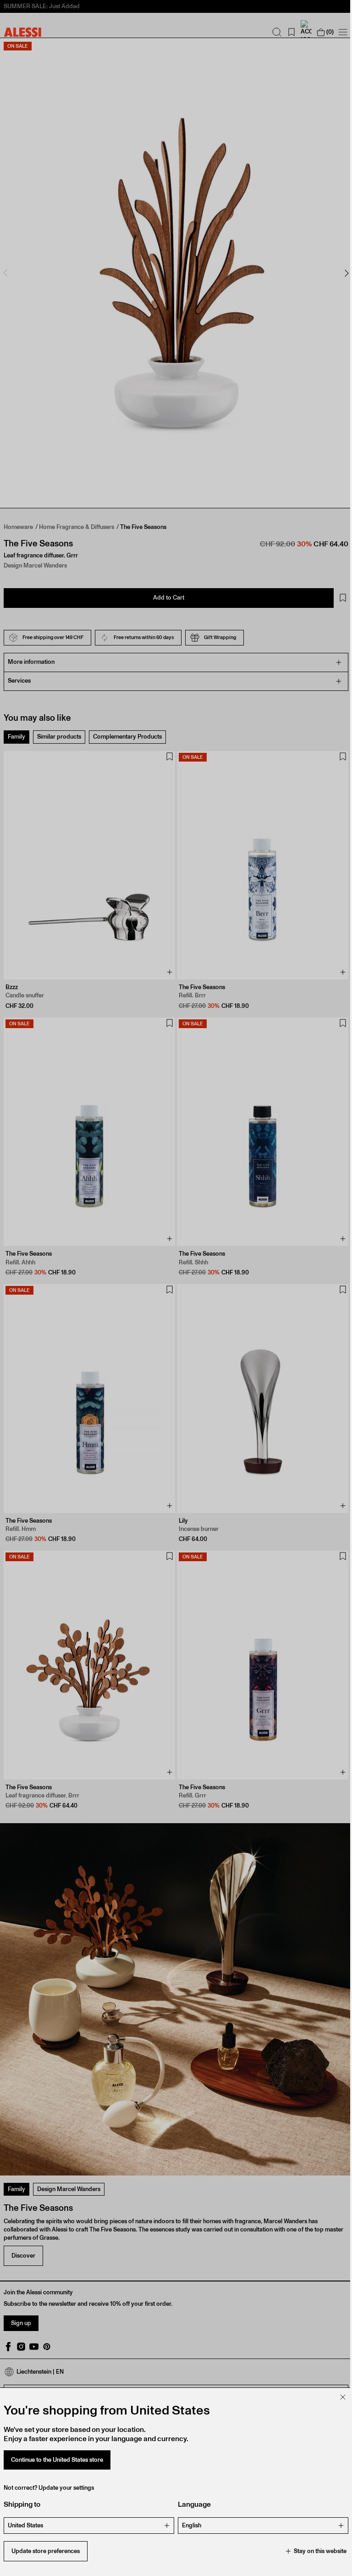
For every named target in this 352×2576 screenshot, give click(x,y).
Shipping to (22, 2504)
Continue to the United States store (57, 2460)
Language (191, 2504)
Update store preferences (46, 2551)
